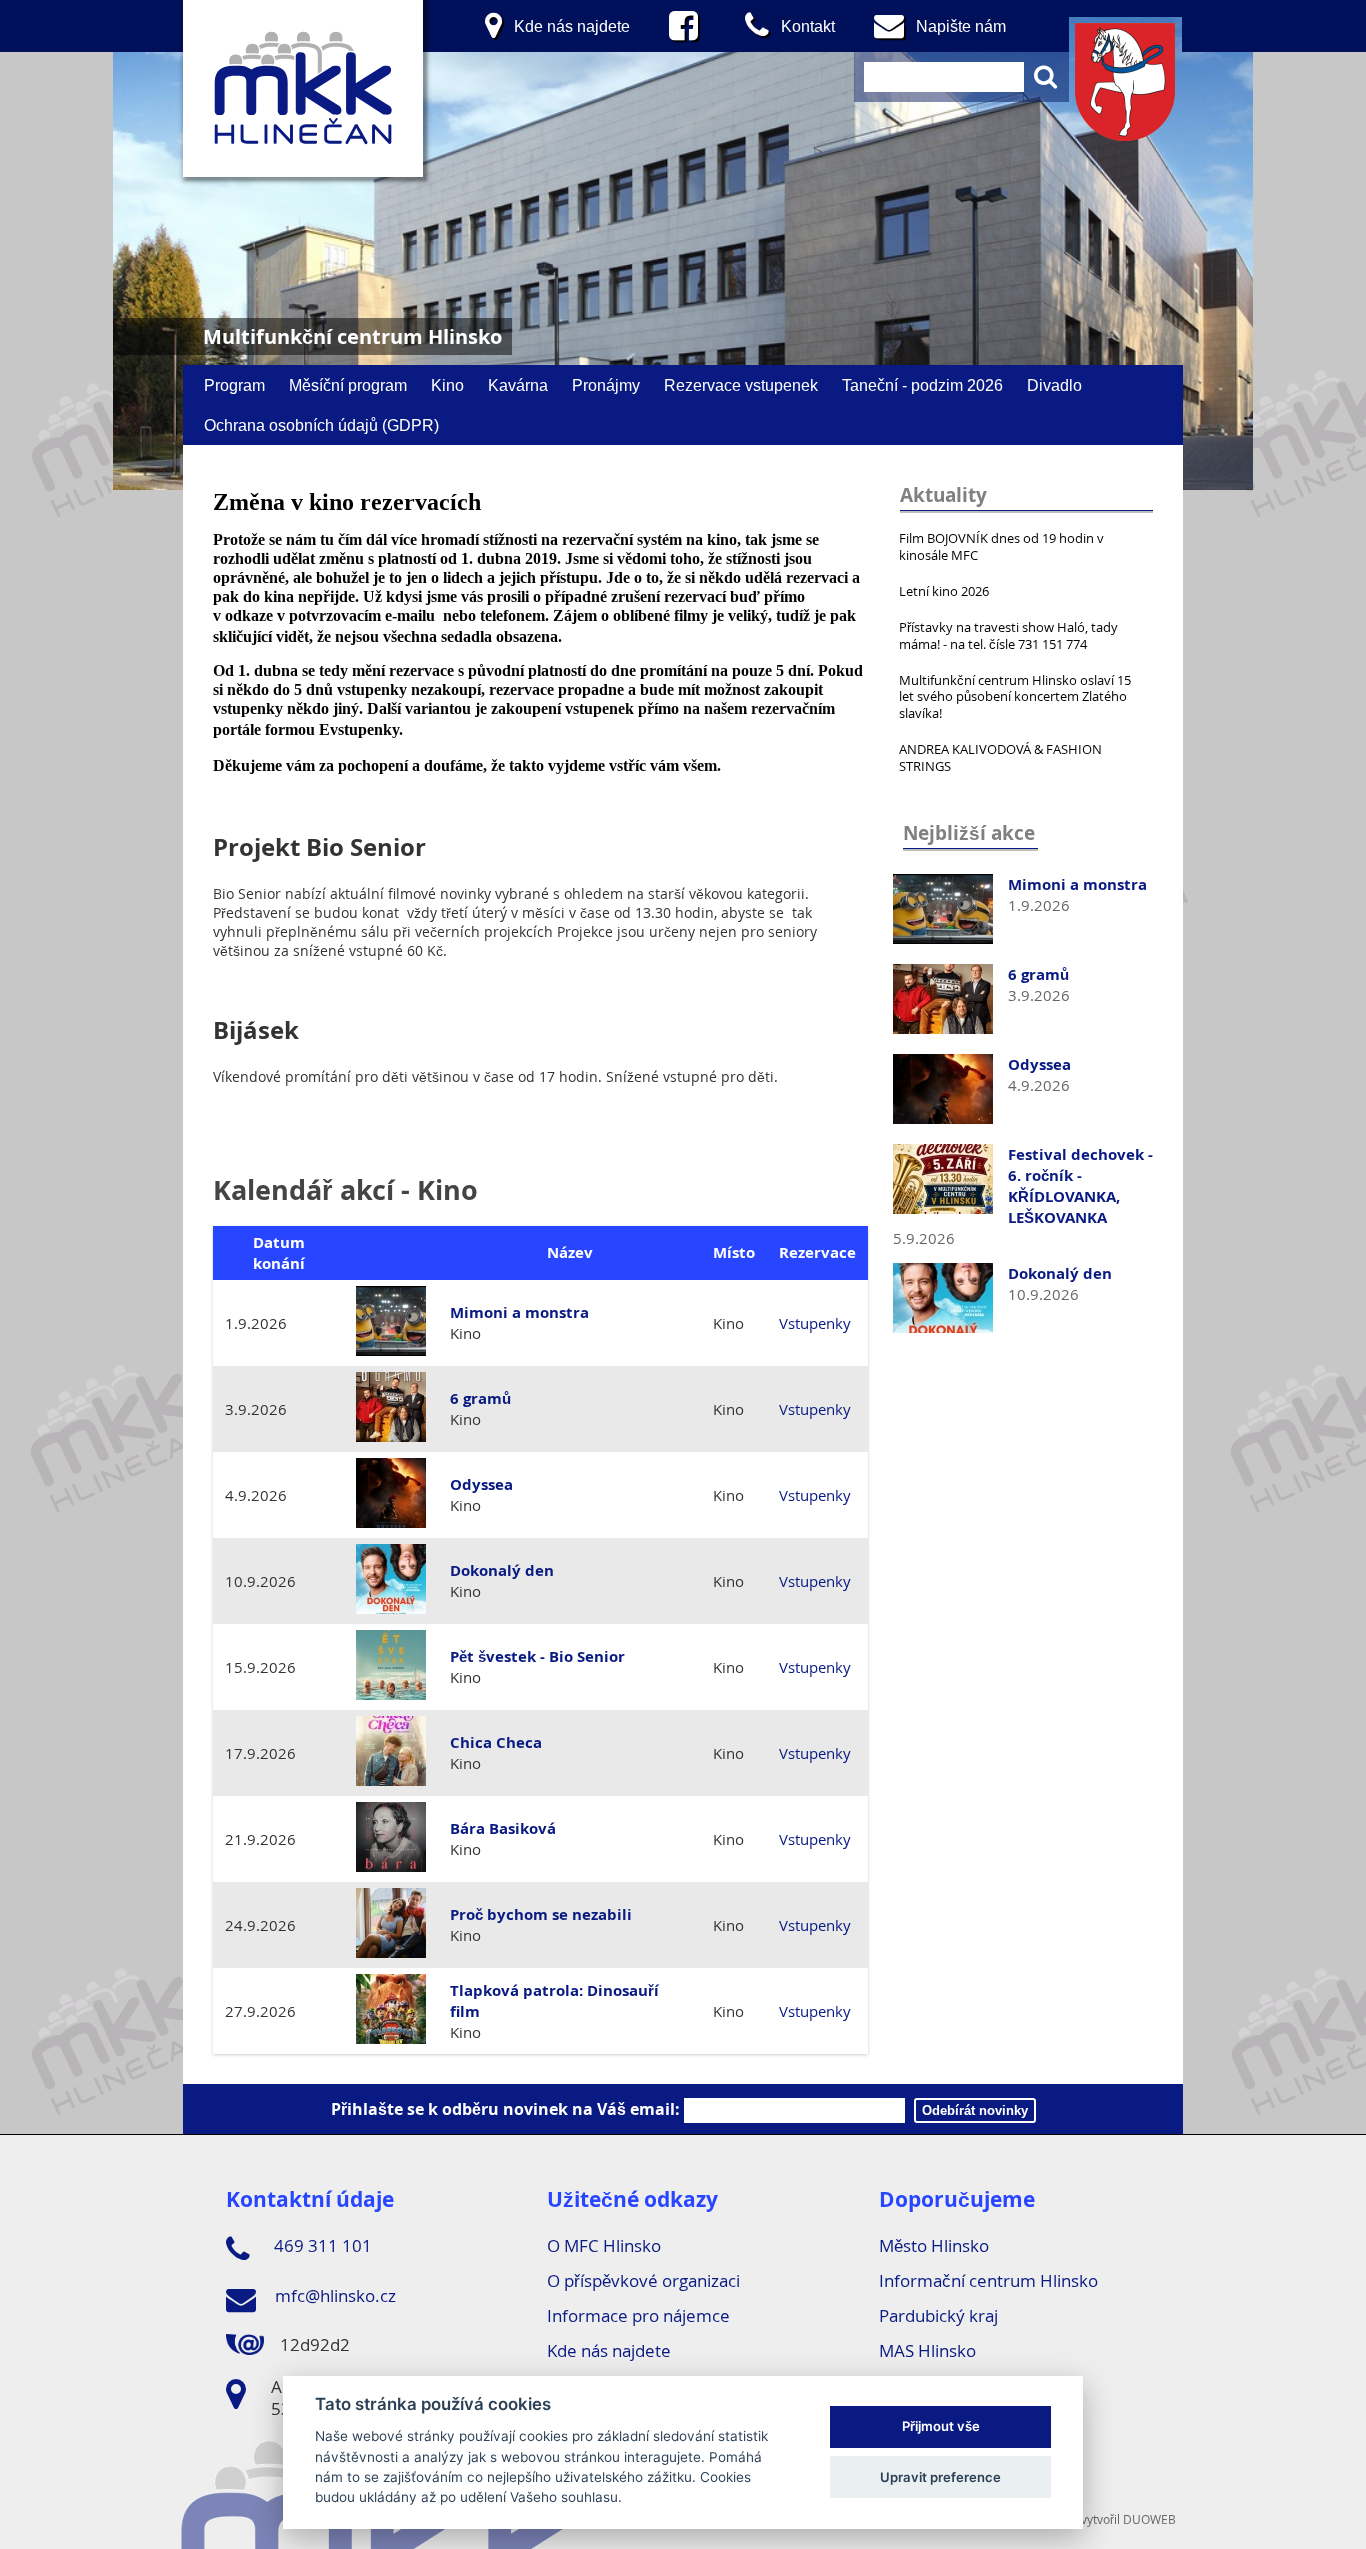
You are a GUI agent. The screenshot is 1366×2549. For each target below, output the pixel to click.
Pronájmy (606, 385)
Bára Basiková (503, 1828)
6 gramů (1038, 974)
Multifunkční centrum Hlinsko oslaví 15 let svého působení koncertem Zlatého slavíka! (1015, 697)
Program (234, 385)
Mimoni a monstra (1077, 884)
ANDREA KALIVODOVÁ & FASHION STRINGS (1000, 757)
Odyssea (1039, 1064)
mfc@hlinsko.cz (333, 2295)
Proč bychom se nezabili (541, 1914)
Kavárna (518, 385)
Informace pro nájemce (638, 2315)
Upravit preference (940, 2477)
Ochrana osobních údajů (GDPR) (321, 425)
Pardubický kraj (938, 2315)
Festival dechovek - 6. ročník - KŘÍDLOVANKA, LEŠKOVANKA (1080, 1186)
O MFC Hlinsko (604, 2245)
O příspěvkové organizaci (643, 2280)
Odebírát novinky (975, 2110)
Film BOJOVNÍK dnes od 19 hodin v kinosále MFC (1001, 546)
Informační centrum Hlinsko (988, 2280)
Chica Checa (496, 1742)
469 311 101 (321, 2245)
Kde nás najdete (609, 2350)
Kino (447, 385)
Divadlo (1054, 385)
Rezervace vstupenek (741, 385)
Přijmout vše (941, 2427)
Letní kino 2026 (944, 591)
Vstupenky (815, 1323)
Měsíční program (348, 385)
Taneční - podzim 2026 (922, 385)
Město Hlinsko (934, 2245)
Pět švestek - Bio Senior (537, 1656)
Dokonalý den (1060, 1273)
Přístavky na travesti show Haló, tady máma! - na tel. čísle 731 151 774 (1008, 635)
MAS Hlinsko (927, 2350)
